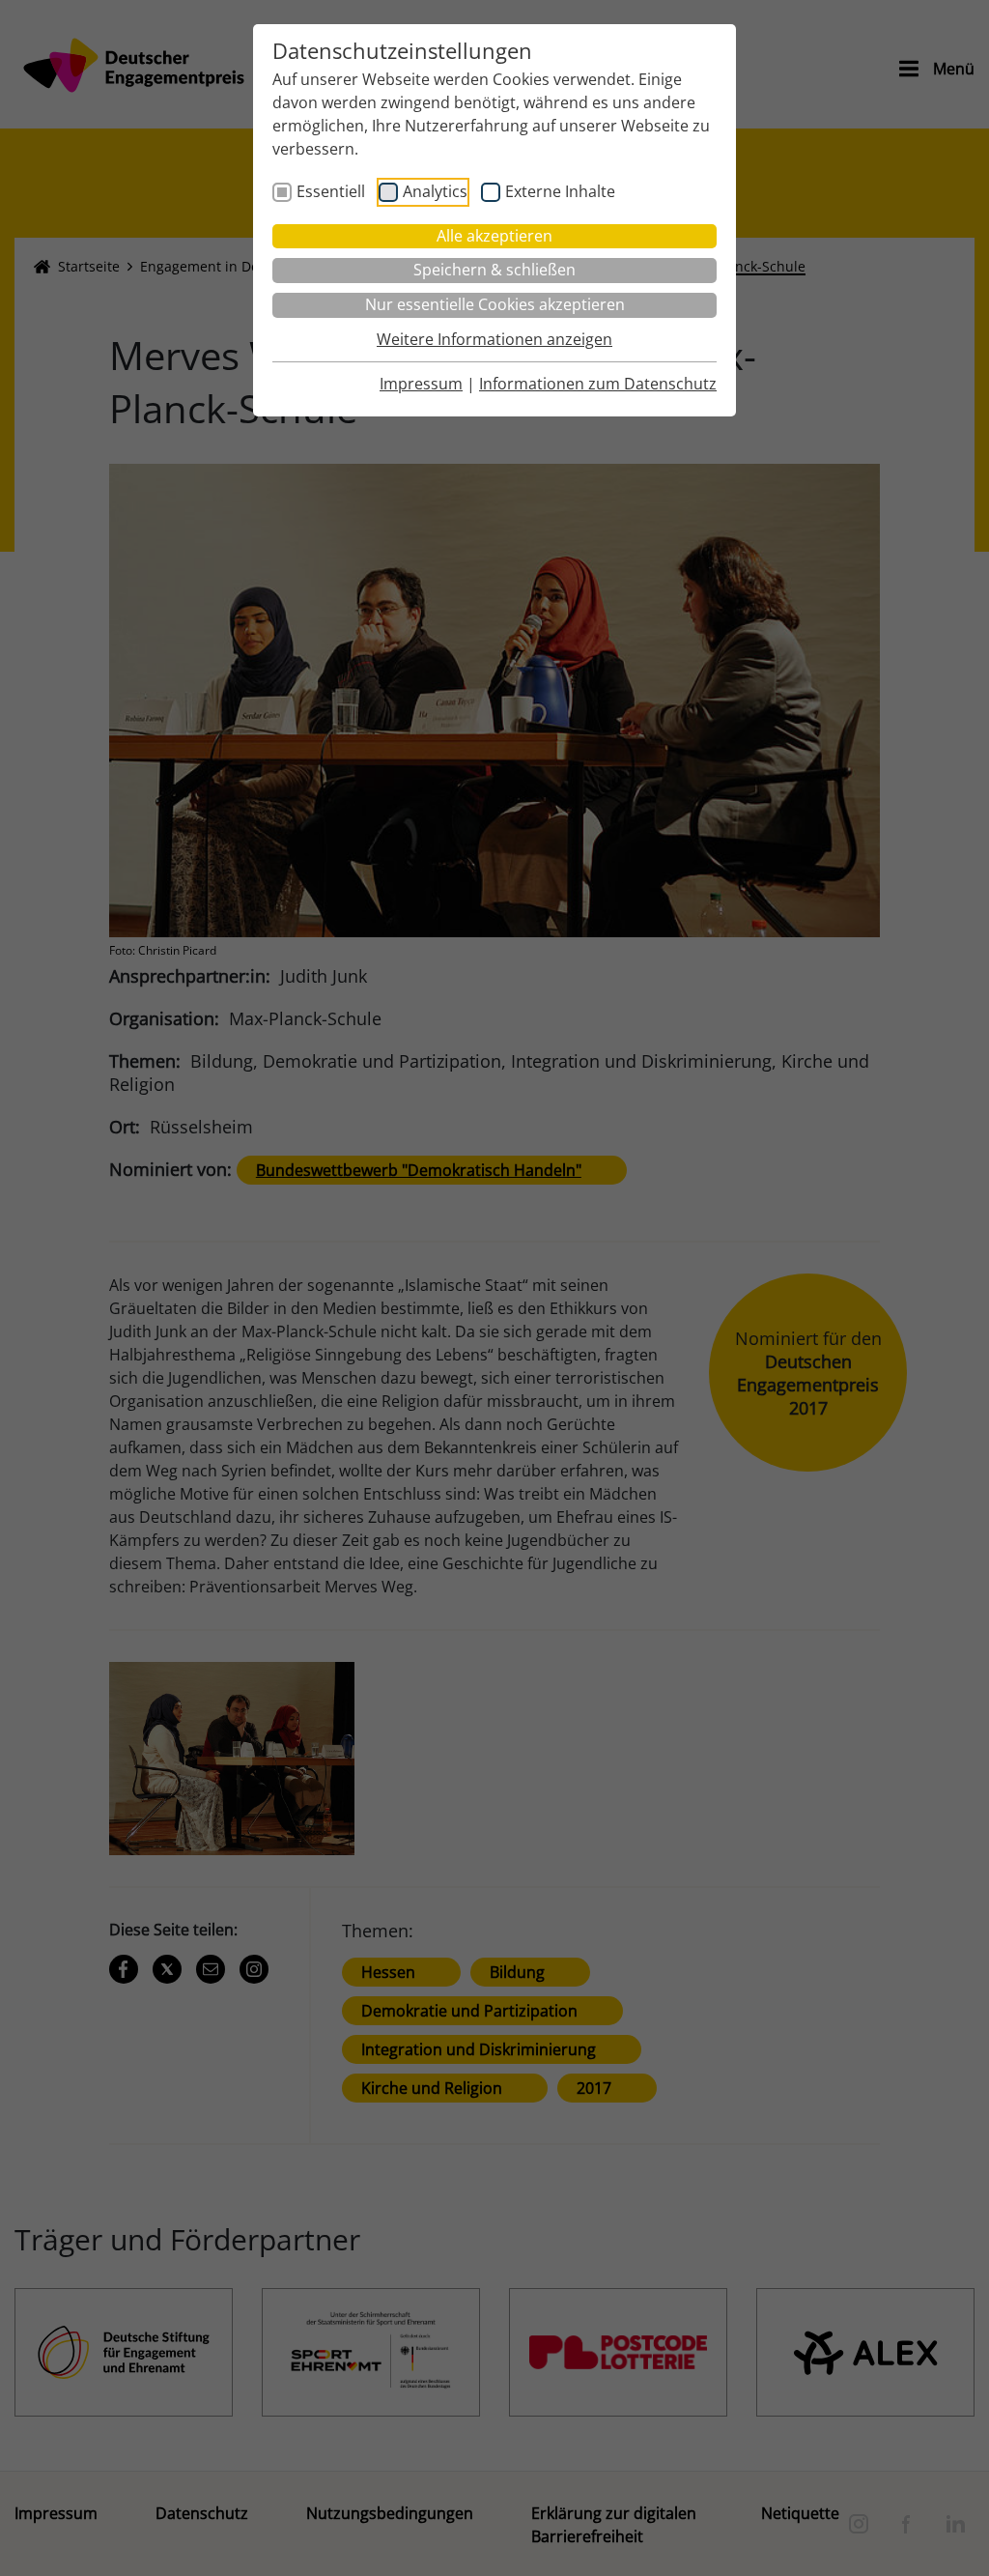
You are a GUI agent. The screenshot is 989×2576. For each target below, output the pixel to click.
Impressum (421, 384)
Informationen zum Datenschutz (598, 384)
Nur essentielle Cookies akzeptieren (495, 304)
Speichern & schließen (494, 270)
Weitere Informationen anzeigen (494, 339)
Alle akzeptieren (494, 236)
